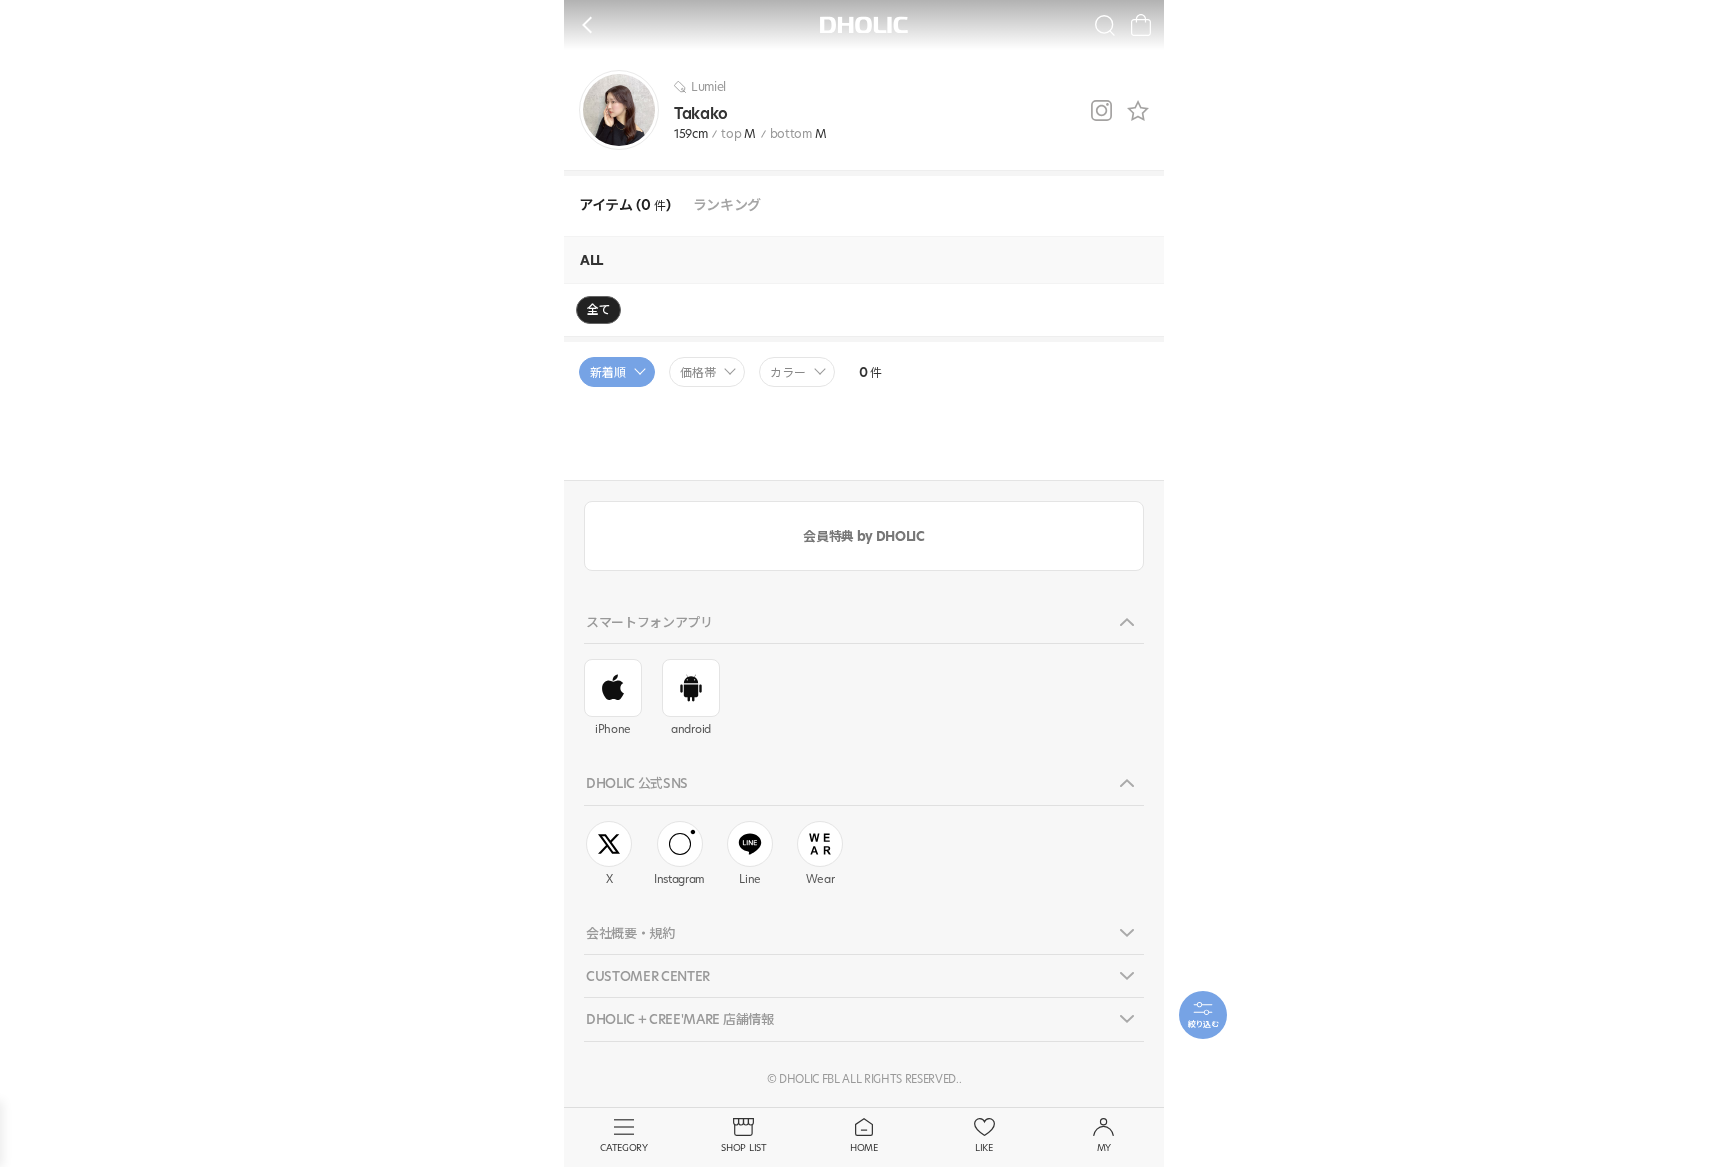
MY (1104, 1147)
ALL (591, 260)
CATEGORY (623, 1147)
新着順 (608, 372)
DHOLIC (864, 24)
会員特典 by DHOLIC (863, 536)
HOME (864, 1147)
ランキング (727, 205)
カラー (788, 372)
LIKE (984, 1147)
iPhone (613, 729)
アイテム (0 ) (625, 205)
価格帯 (698, 372)
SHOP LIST (743, 1147)
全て (598, 309)
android (691, 729)
